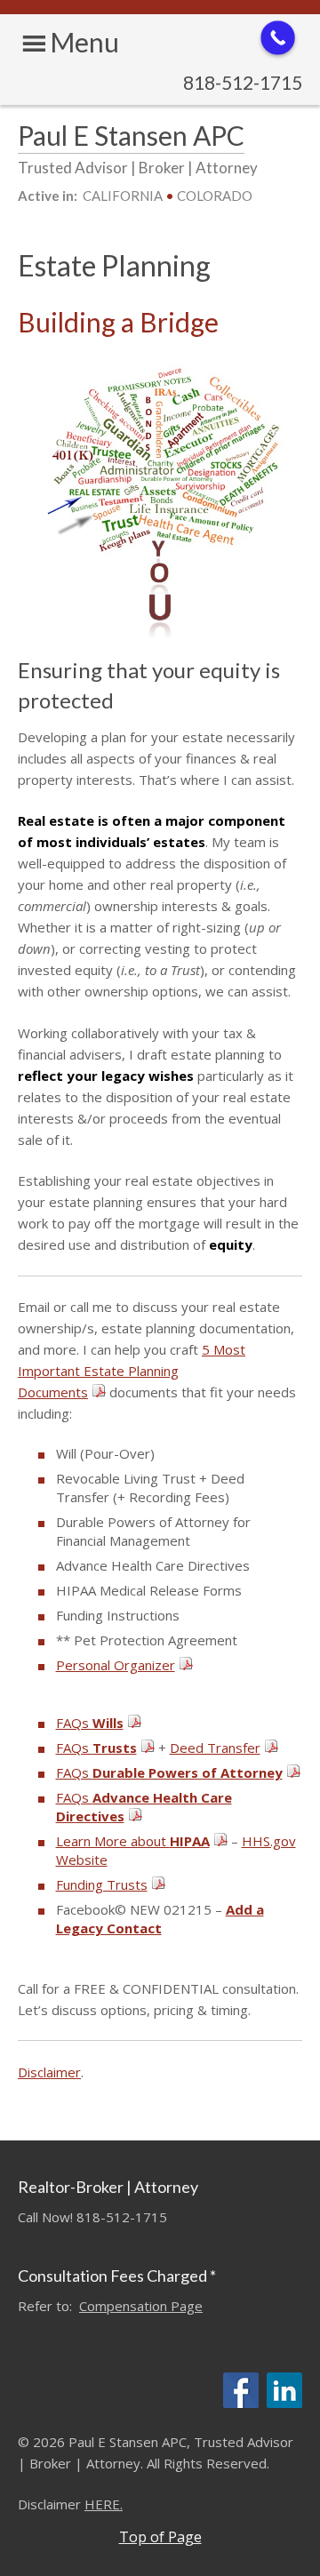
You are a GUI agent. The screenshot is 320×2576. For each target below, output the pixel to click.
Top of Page (160, 2537)
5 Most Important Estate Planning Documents (132, 1371)
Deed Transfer (215, 1748)
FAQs (90, 1723)
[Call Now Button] (278, 38)
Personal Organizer (116, 1665)
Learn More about (133, 1841)
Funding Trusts (102, 1884)
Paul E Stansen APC (131, 135)
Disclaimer (49, 2072)
